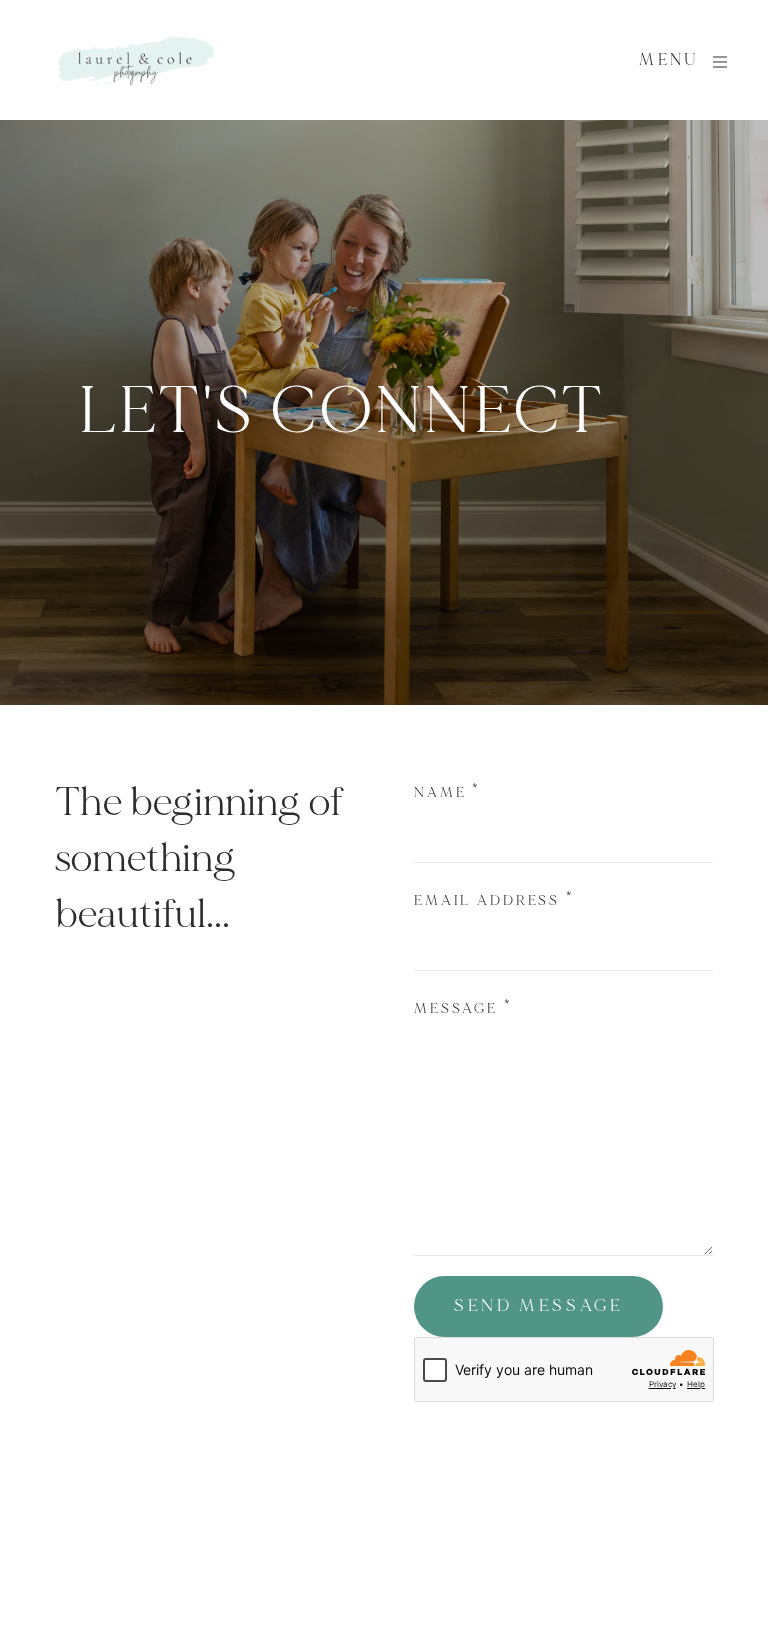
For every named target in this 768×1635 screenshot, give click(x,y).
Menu (669, 60)
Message (463, 1008)
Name (447, 792)
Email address (494, 900)
